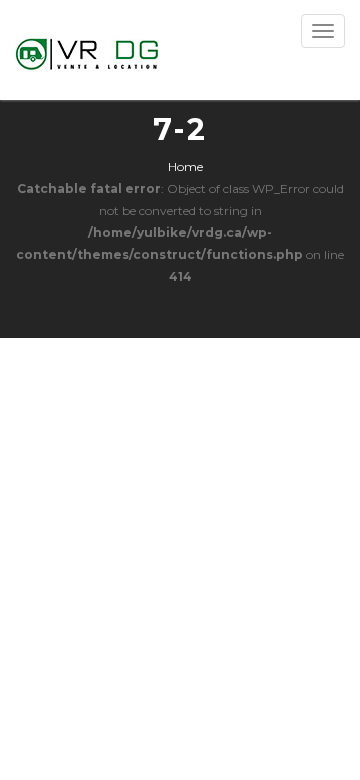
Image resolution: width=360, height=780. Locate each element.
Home (185, 166)
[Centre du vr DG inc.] (88, 50)
